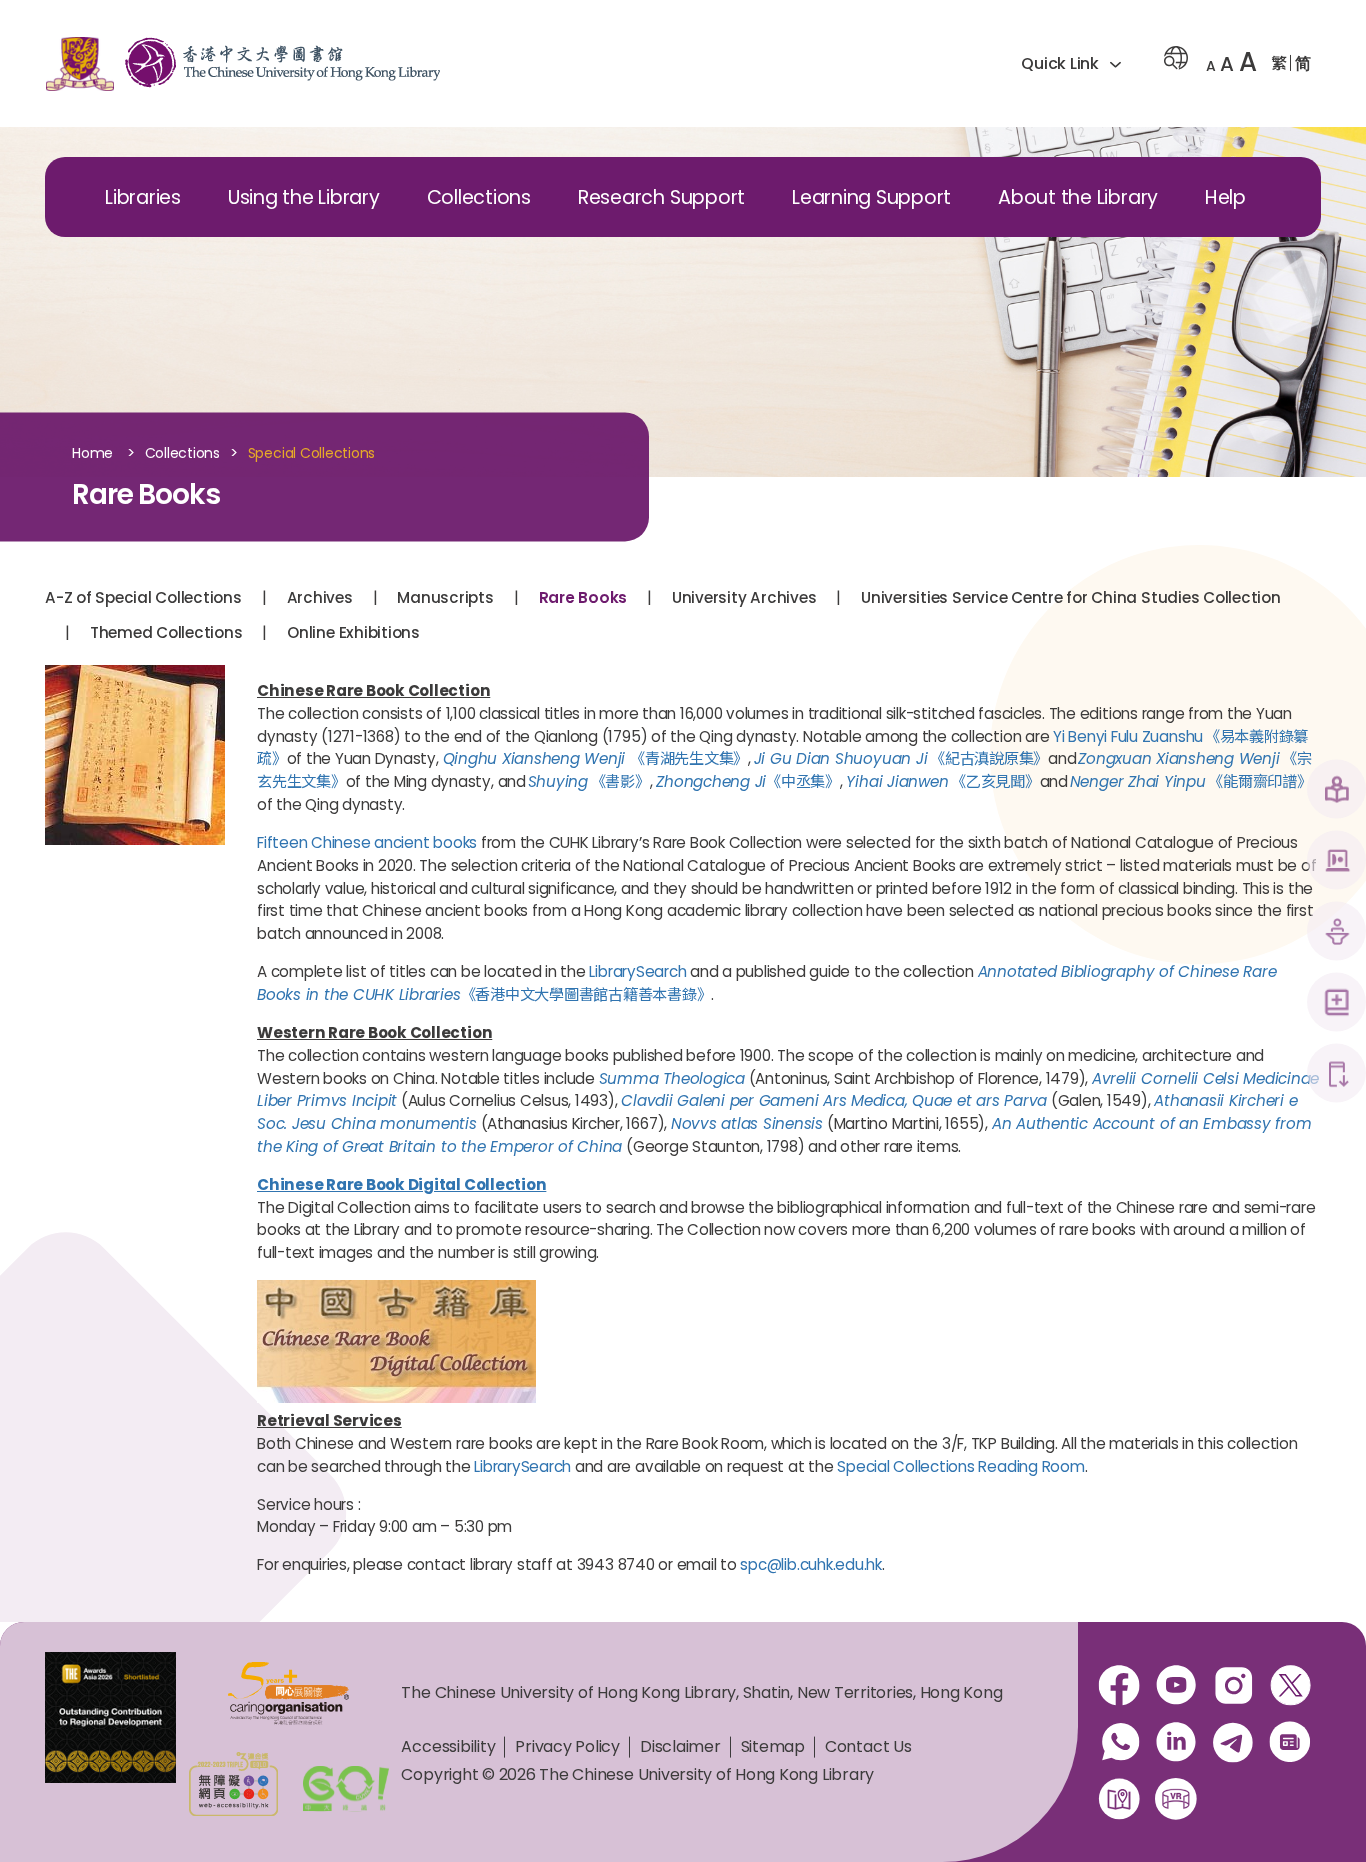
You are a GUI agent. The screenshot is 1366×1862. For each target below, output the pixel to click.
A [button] (1211, 66)
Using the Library (304, 197)
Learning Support (871, 197)
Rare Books (583, 597)
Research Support (661, 197)
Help (1225, 197)
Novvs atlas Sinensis (747, 1123)
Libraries (143, 197)
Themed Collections (166, 632)
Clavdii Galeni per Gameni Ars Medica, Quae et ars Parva (834, 1100)
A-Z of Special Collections (143, 597)
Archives (320, 597)
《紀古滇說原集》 (899, 758)
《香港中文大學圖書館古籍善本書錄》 (586, 994)
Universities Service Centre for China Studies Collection (1071, 597)
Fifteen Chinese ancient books (367, 842)
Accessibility (448, 1746)
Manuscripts (445, 597)
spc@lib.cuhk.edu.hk (810, 1564)
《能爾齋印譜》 (1191, 781)
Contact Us (868, 1746)
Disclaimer (680, 1746)
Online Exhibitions (353, 632)
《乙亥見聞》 (942, 781)
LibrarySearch (637, 971)
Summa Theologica (672, 1078)
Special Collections (311, 454)
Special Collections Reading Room (960, 1466)
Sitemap (773, 1746)
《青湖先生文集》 (596, 758)
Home (92, 454)
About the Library (1078, 197)
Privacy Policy (567, 1746)
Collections (479, 197)
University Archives (744, 597)
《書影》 (589, 781)
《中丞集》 (748, 781)
